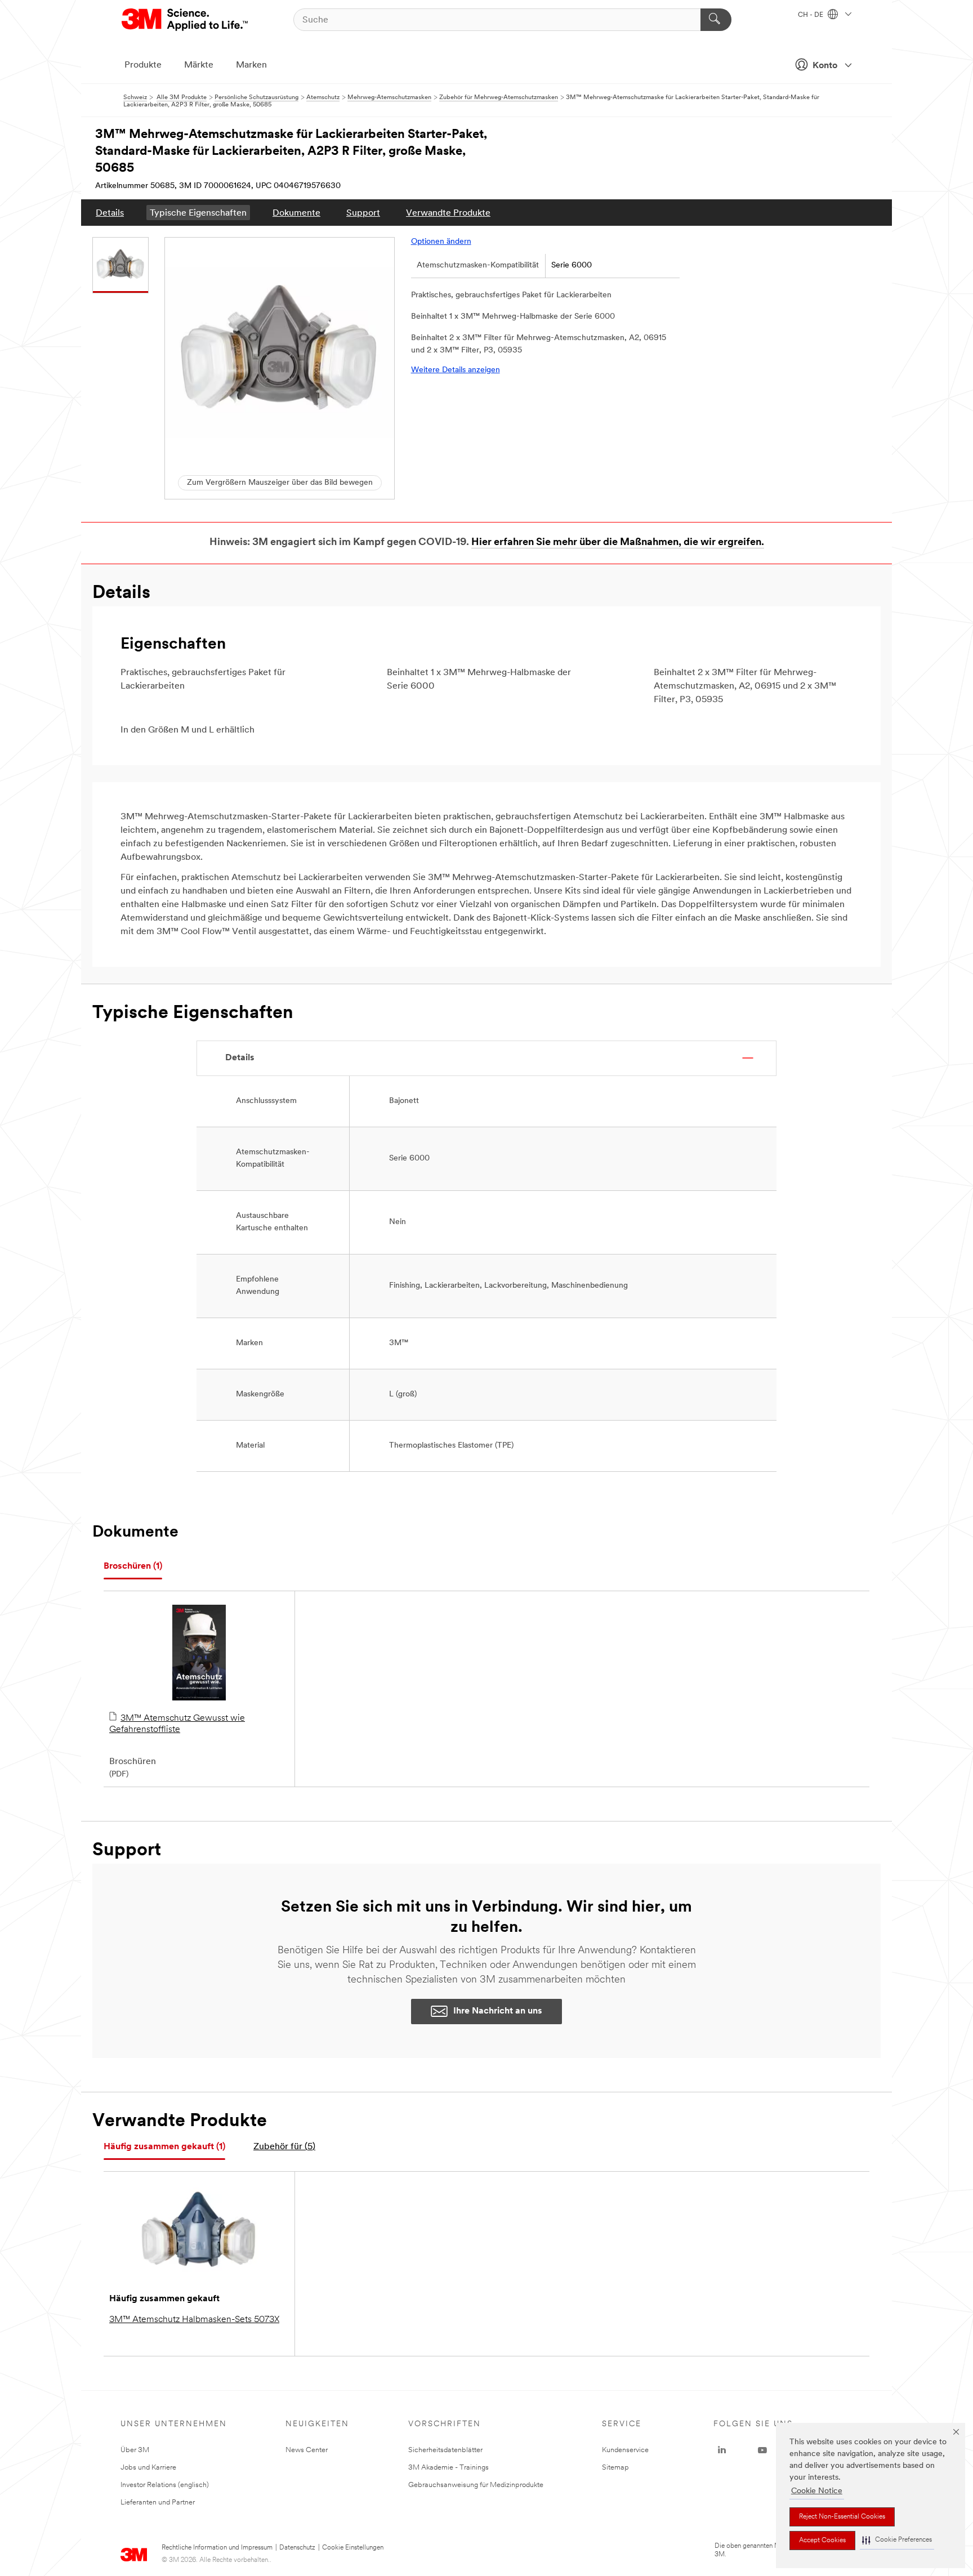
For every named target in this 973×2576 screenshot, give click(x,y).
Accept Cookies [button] (822, 2541)
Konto (825, 66)
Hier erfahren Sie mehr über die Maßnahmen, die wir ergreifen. (618, 543)
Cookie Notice (817, 2491)
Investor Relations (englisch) (165, 2485)
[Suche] (716, 20)
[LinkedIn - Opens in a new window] (722, 2450)
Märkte (199, 65)
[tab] (133, 1567)
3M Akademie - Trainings (448, 2468)
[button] (897, 2540)
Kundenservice (625, 2450)
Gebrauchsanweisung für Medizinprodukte (476, 2485)
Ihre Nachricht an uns (498, 2011)
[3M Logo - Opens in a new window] (186, 20)
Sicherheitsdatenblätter (445, 2450)
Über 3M (135, 2450)
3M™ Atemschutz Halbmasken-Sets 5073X (194, 2320)
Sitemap (615, 2468)
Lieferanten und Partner (158, 2503)
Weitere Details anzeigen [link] (456, 370)
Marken (251, 65)
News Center (307, 2450)
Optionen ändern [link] (441, 242)
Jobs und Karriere (148, 2468)
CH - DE (811, 15)
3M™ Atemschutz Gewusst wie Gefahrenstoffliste (177, 1724)
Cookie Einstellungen (353, 2548)
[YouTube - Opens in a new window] (762, 2450)
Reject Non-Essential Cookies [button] (842, 2517)
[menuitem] (110, 213)
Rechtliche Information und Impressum (217, 2548)
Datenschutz (297, 2548)
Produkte (143, 65)
